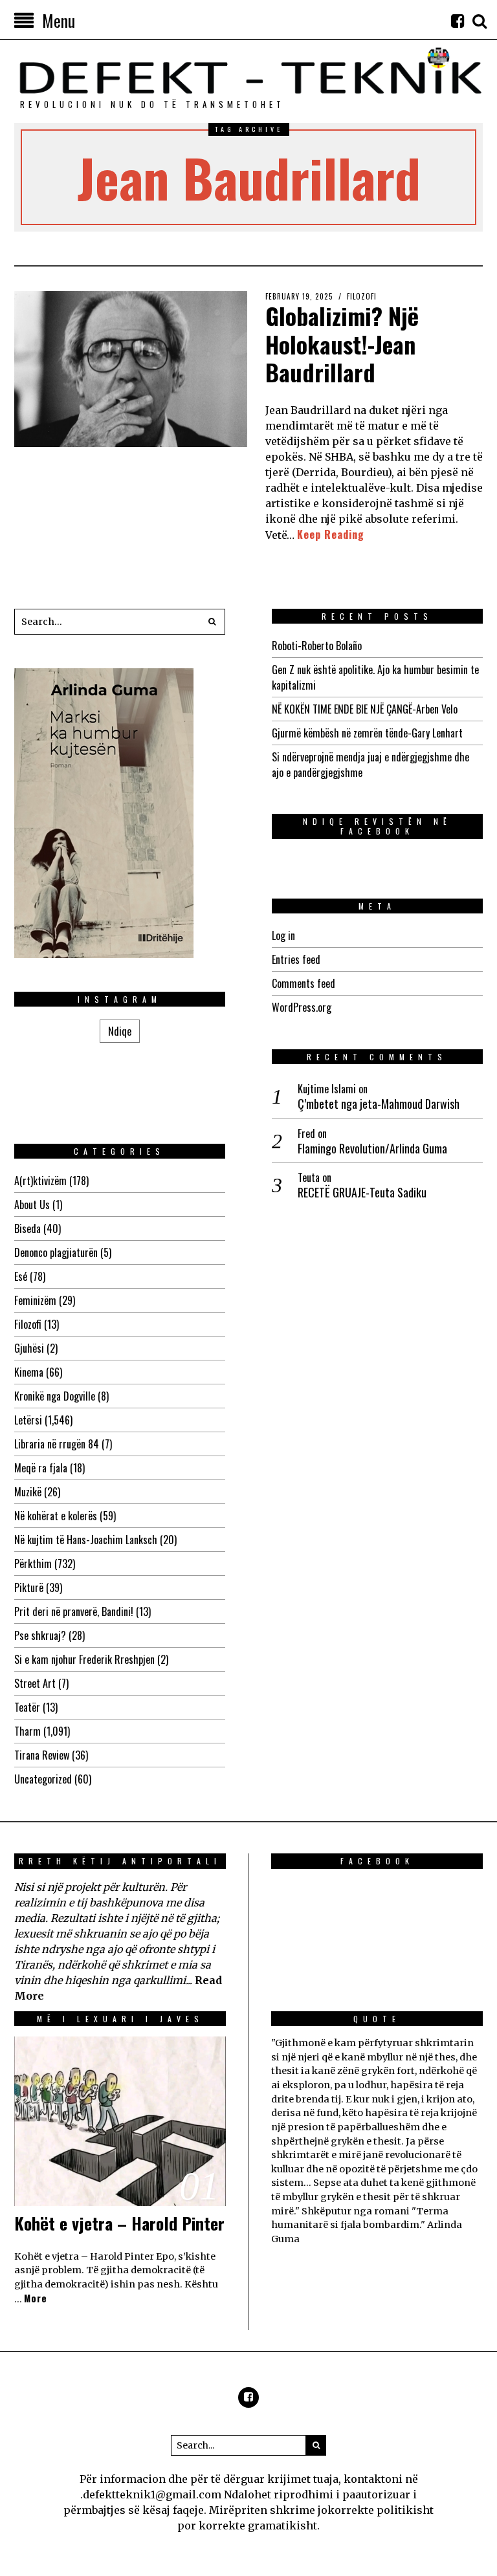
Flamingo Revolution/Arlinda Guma (372, 1149)
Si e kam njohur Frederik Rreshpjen (84, 1659)
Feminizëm (35, 1300)
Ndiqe (120, 1031)
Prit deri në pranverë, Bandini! (74, 1611)
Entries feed (296, 959)
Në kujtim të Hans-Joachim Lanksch (86, 1540)
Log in (283, 935)
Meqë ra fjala (41, 1468)
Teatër (27, 1707)
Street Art (35, 1683)
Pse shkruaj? (40, 1635)
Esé (21, 1276)
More (36, 2298)
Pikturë (29, 1588)
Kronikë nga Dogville (55, 1396)
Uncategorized (43, 1779)
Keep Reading (331, 534)
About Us (32, 1205)
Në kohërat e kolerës (56, 1516)
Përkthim (33, 1564)
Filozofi (362, 296)
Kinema (29, 1372)
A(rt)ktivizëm (40, 1181)
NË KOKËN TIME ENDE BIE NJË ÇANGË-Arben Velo (365, 709)
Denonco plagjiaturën (56, 1252)
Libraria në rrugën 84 (57, 1444)
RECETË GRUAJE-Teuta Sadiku (362, 1193)
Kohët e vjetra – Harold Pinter (119, 2223)
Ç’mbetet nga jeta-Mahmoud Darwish (379, 1104)
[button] (212, 622)
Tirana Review (42, 1755)
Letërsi (28, 1420)
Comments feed (304, 983)
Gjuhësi (29, 1348)
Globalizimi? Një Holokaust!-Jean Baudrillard (342, 343)
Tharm (28, 1731)
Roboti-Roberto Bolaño (317, 646)
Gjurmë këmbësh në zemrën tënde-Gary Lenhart (367, 733)
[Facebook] (458, 21)
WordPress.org (302, 1007)
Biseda (28, 1228)
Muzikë (28, 1492)
